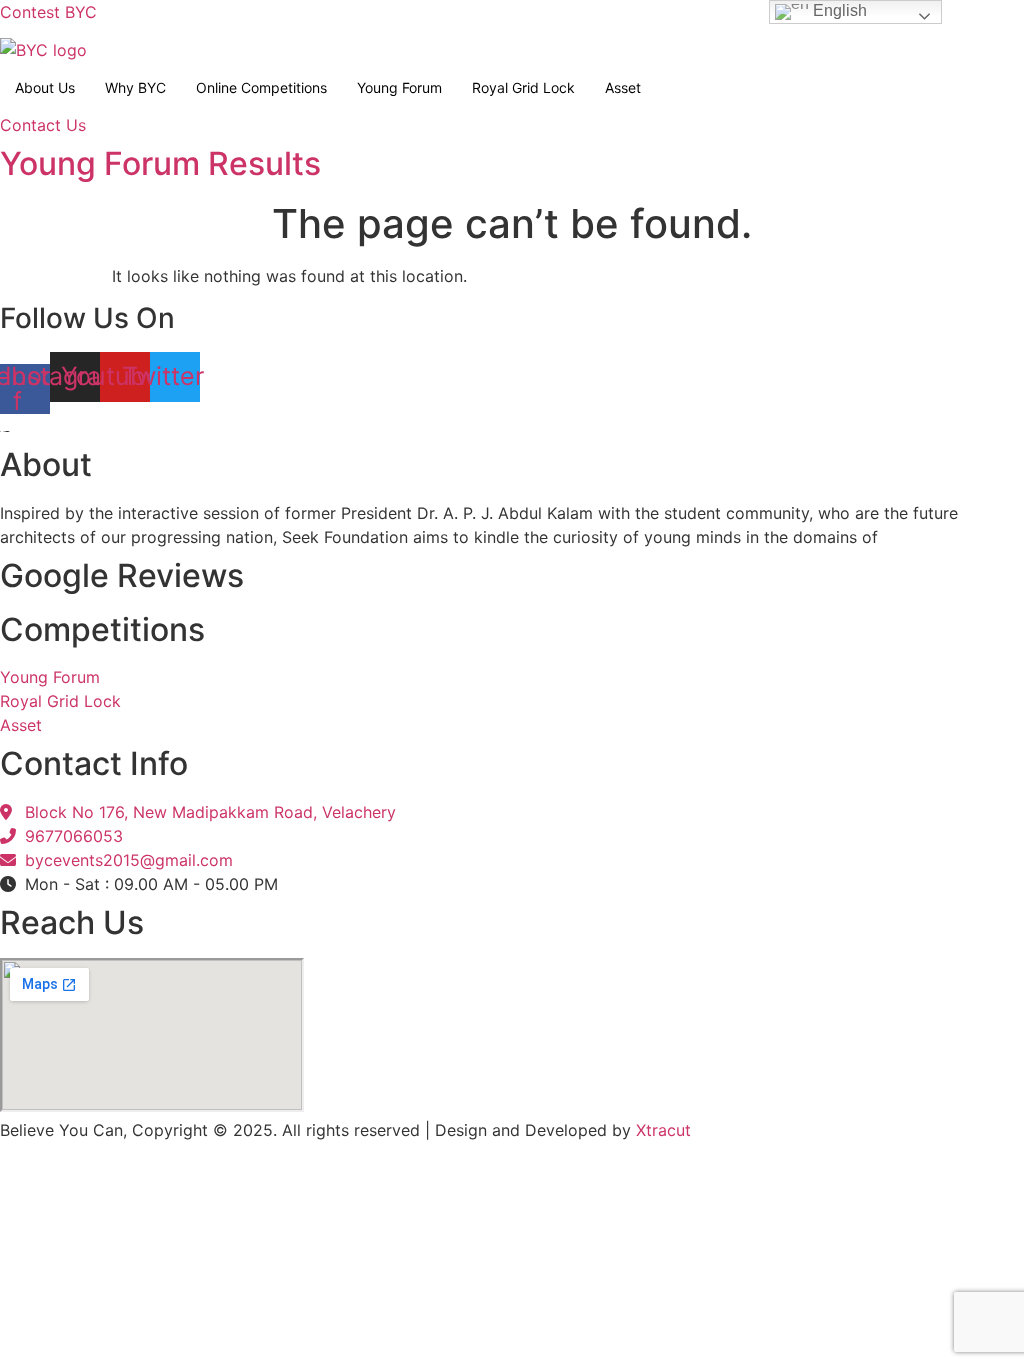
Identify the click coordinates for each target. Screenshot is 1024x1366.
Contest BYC (48, 12)
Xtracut (663, 1130)
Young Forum (399, 87)
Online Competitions (261, 87)
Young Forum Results (160, 163)
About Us (45, 87)
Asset (623, 87)
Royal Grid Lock (523, 87)
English (838, 10)
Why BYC (135, 87)
